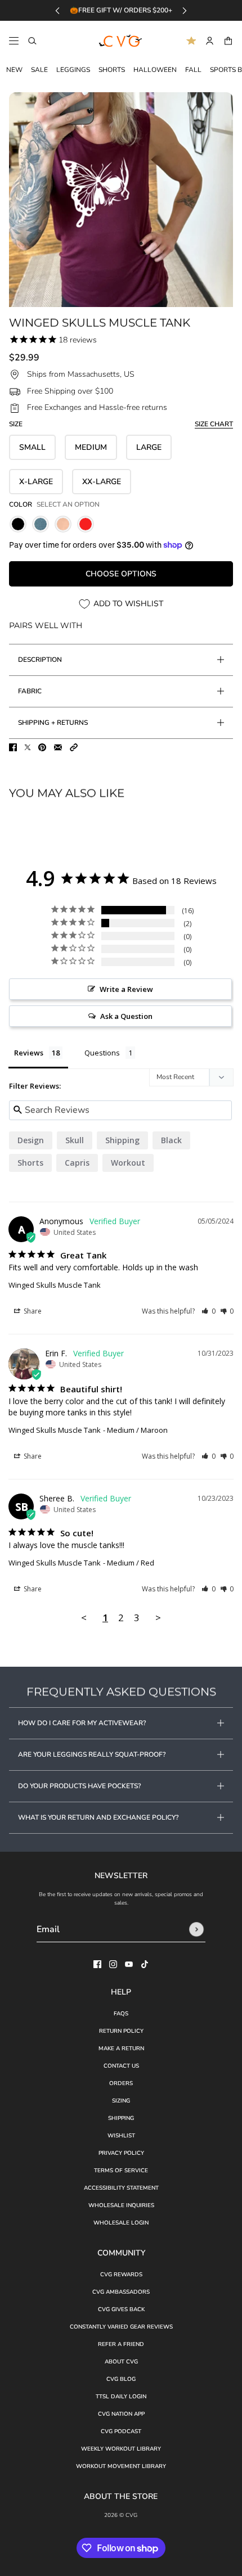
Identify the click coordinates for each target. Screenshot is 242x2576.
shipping (122, 1140)
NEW (14, 70)
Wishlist (121, 2136)
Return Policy (121, 2031)
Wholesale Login (121, 2223)
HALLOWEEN (155, 70)
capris (77, 1163)
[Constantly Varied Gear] (121, 41)
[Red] (86, 524)
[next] (185, 10)
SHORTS (112, 70)
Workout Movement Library (121, 2466)
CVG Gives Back (121, 2309)
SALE (39, 70)
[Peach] (63, 524)
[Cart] (228, 41)
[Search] (32, 41)
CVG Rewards (121, 2275)
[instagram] (113, 1964)
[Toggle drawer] (14, 41)
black (171, 1140)
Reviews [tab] (29, 1053)
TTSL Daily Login (121, 2397)
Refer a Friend (121, 2344)
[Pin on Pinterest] (42, 747)
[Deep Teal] (41, 524)
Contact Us (121, 2066)
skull (75, 1140)
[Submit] (196, 1929)
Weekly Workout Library (121, 2449)
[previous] (57, 10)
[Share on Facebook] (13, 747)
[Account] (210, 41)
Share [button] (32, 1311)
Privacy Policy (121, 2153)
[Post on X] (28, 747)
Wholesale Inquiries (121, 2205)
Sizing (121, 2101)
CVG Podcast (121, 2431)
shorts (30, 1163)
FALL (193, 70)
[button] (74, 747)
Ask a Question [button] (126, 1016)
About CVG (121, 2362)
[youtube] (129, 1964)
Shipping (121, 2118)
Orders (121, 2083)
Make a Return (121, 2049)
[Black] (18, 524)
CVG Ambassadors (121, 2292)
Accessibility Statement (121, 2188)
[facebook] (97, 1964)
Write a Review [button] (126, 989)
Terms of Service (121, 2171)
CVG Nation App (121, 2414)
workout (128, 1163)
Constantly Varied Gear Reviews (121, 2327)
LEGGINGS (73, 70)
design (31, 1140)
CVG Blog (121, 2379)
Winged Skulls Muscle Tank (55, 1285)
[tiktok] (145, 1964)
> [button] (158, 1618)
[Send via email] (58, 747)
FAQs (121, 2014)
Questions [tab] (102, 1053)
